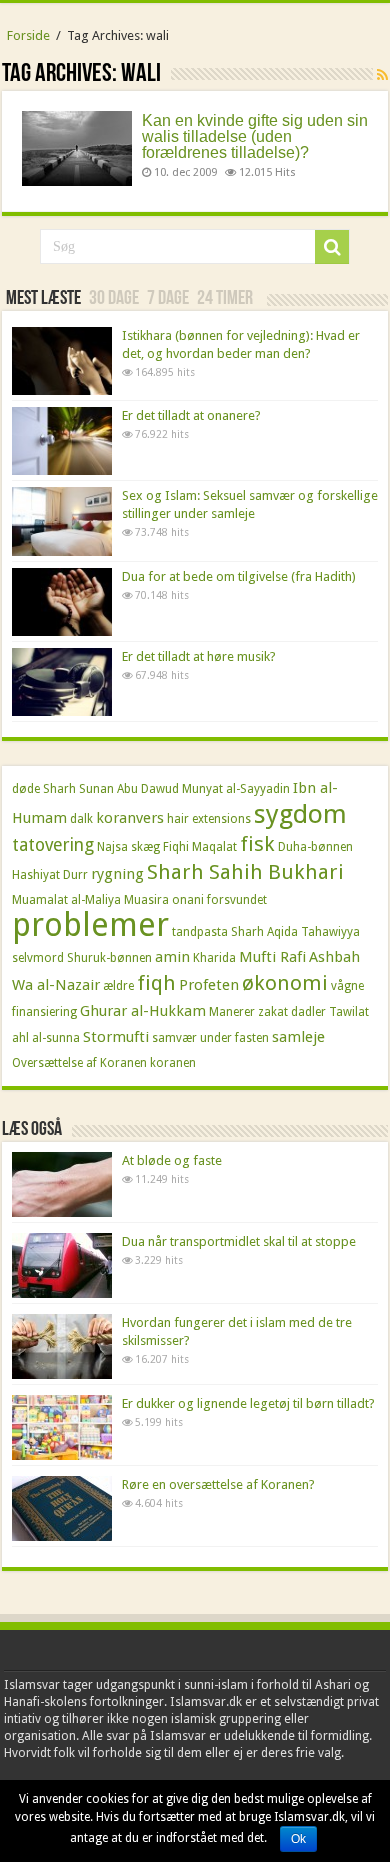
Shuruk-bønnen (109, 958)
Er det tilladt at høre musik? (199, 656)
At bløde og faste (172, 1160)
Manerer (232, 1012)
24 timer (225, 299)
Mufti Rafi (272, 957)
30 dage (114, 299)
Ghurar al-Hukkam (143, 1011)
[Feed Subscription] (382, 75)
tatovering (53, 845)
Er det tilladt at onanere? (191, 415)
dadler (308, 1012)
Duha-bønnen (315, 847)
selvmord (38, 958)
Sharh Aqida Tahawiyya (295, 932)
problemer (90, 925)
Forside (28, 35)
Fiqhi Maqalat (200, 847)
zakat (273, 1012)
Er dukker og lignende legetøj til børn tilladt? (248, 1403)
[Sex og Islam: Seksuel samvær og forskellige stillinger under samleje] (62, 521)
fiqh (156, 983)
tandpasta (200, 932)
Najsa (112, 847)
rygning (117, 874)
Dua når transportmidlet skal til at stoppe (239, 1241)
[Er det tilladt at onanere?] (62, 441)
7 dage (168, 299)
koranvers (130, 818)
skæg (145, 847)
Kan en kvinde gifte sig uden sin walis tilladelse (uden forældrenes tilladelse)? (255, 137)
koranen (173, 1063)
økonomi (285, 983)
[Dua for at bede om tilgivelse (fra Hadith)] (62, 602)
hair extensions (209, 819)
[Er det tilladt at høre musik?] (62, 682)
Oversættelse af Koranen (79, 1063)
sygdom (300, 814)
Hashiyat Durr (50, 875)
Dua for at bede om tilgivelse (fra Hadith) (239, 576)
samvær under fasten (210, 1038)
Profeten (209, 985)
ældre (118, 986)
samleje (298, 1037)
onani (188, 900)
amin (172, 957)
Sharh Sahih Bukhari (245, 872)
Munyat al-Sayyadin (236, 789)
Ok (298, 1839)
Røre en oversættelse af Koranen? (218, 1484)
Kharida (214, 958)
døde (26, 789)
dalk (81, 819)
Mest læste (43, 299)
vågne (347, 986)
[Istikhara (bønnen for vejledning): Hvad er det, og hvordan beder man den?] (62, 361)
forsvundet (237, 900)
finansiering (44, 1012)
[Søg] (332, 247)
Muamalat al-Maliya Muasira (90, 900)
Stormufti (116, 1037)
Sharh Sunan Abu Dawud (111, 789)
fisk (257, 844)
